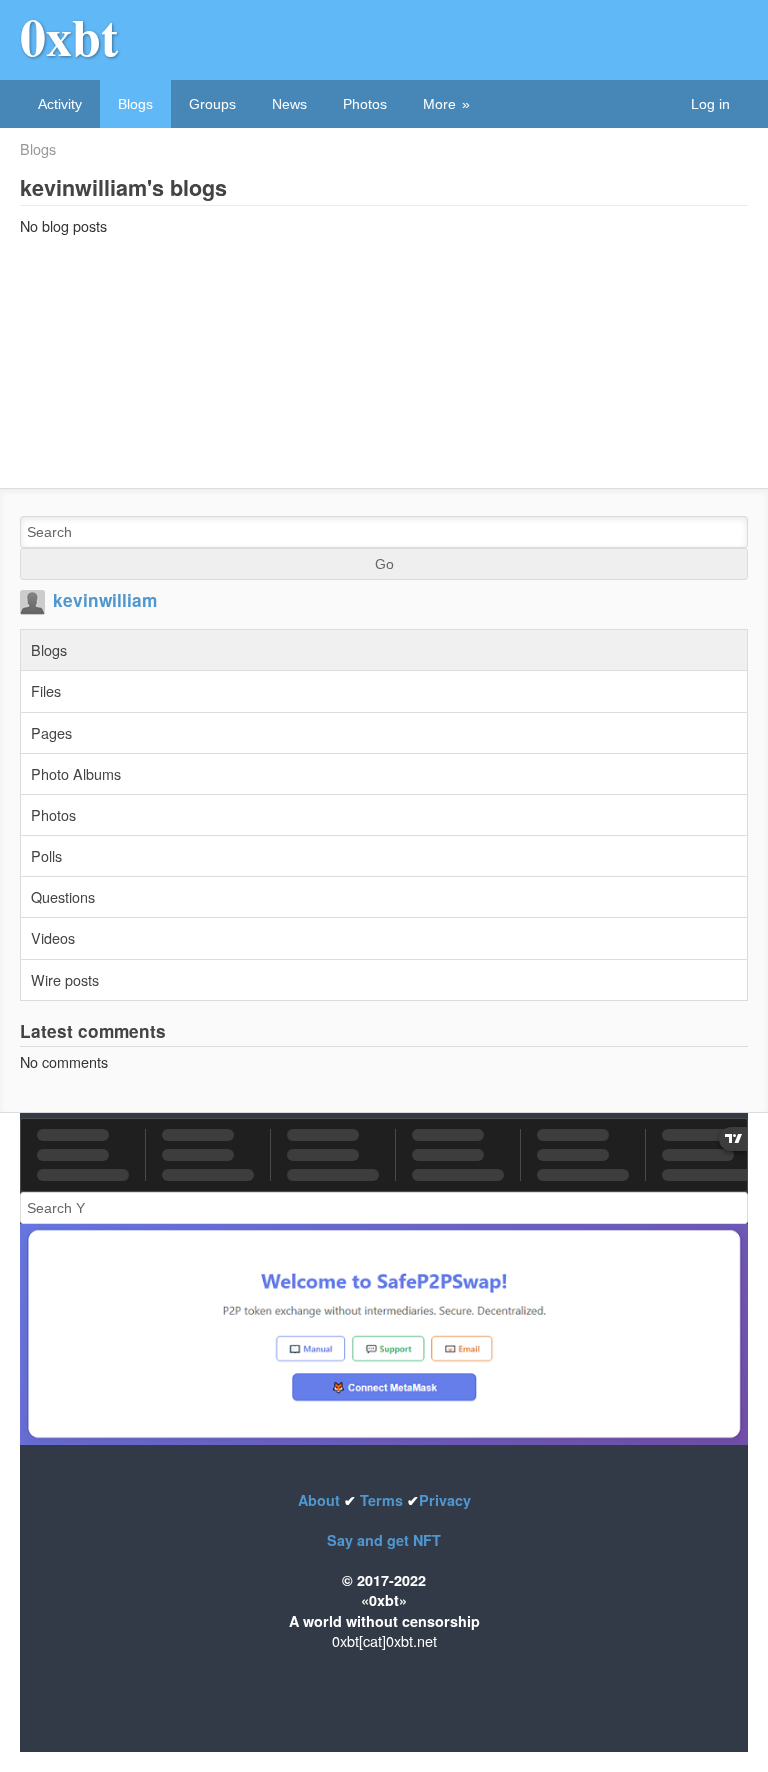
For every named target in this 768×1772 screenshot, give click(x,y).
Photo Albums (76, 773)
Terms (381, 1500)
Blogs (135, 104)
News (289, 104)
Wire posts (65, 979)
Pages (51, 732)
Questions (63, 896)
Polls (46, 855)
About (321, 1500)
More (439, 104)
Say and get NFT (384, 1540)
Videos (53, 937)
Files (46, 690)
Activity (60, 104)
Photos (365, 104)
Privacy (445, 1500)
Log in (710, 104)
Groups (212, 104)
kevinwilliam (105, 600)
